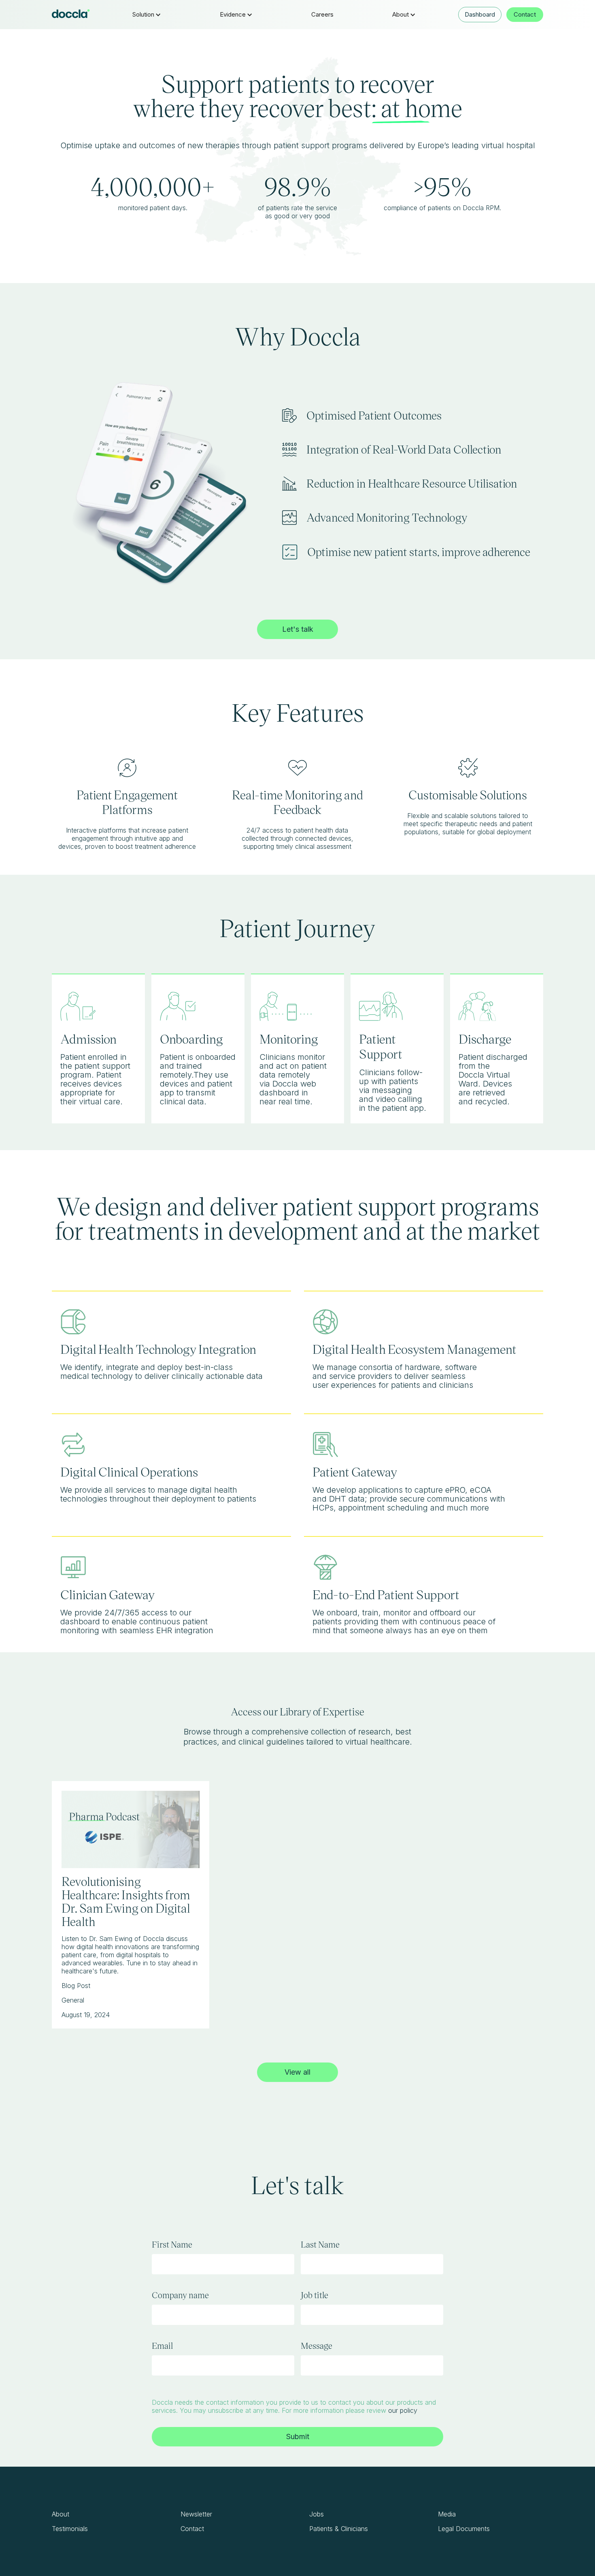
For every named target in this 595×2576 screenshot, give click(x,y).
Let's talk (298, 629)
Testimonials (70, 2529)
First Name (172, 2244)
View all (297, 2072)
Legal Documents (464, 2529)
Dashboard (480, 14)
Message (317, 2346)
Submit (298, 2436)
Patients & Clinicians (339, 2529)
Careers (322, 14)
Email (162, 2346)
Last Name (320, 2244)
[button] (147, 15)
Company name (180, 2295)
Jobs (317, 2514)
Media (447, 2514)
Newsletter (196, 2514)
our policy (403, 2410)
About (61, 2514)
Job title (314, 2295)
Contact (525, 14)
